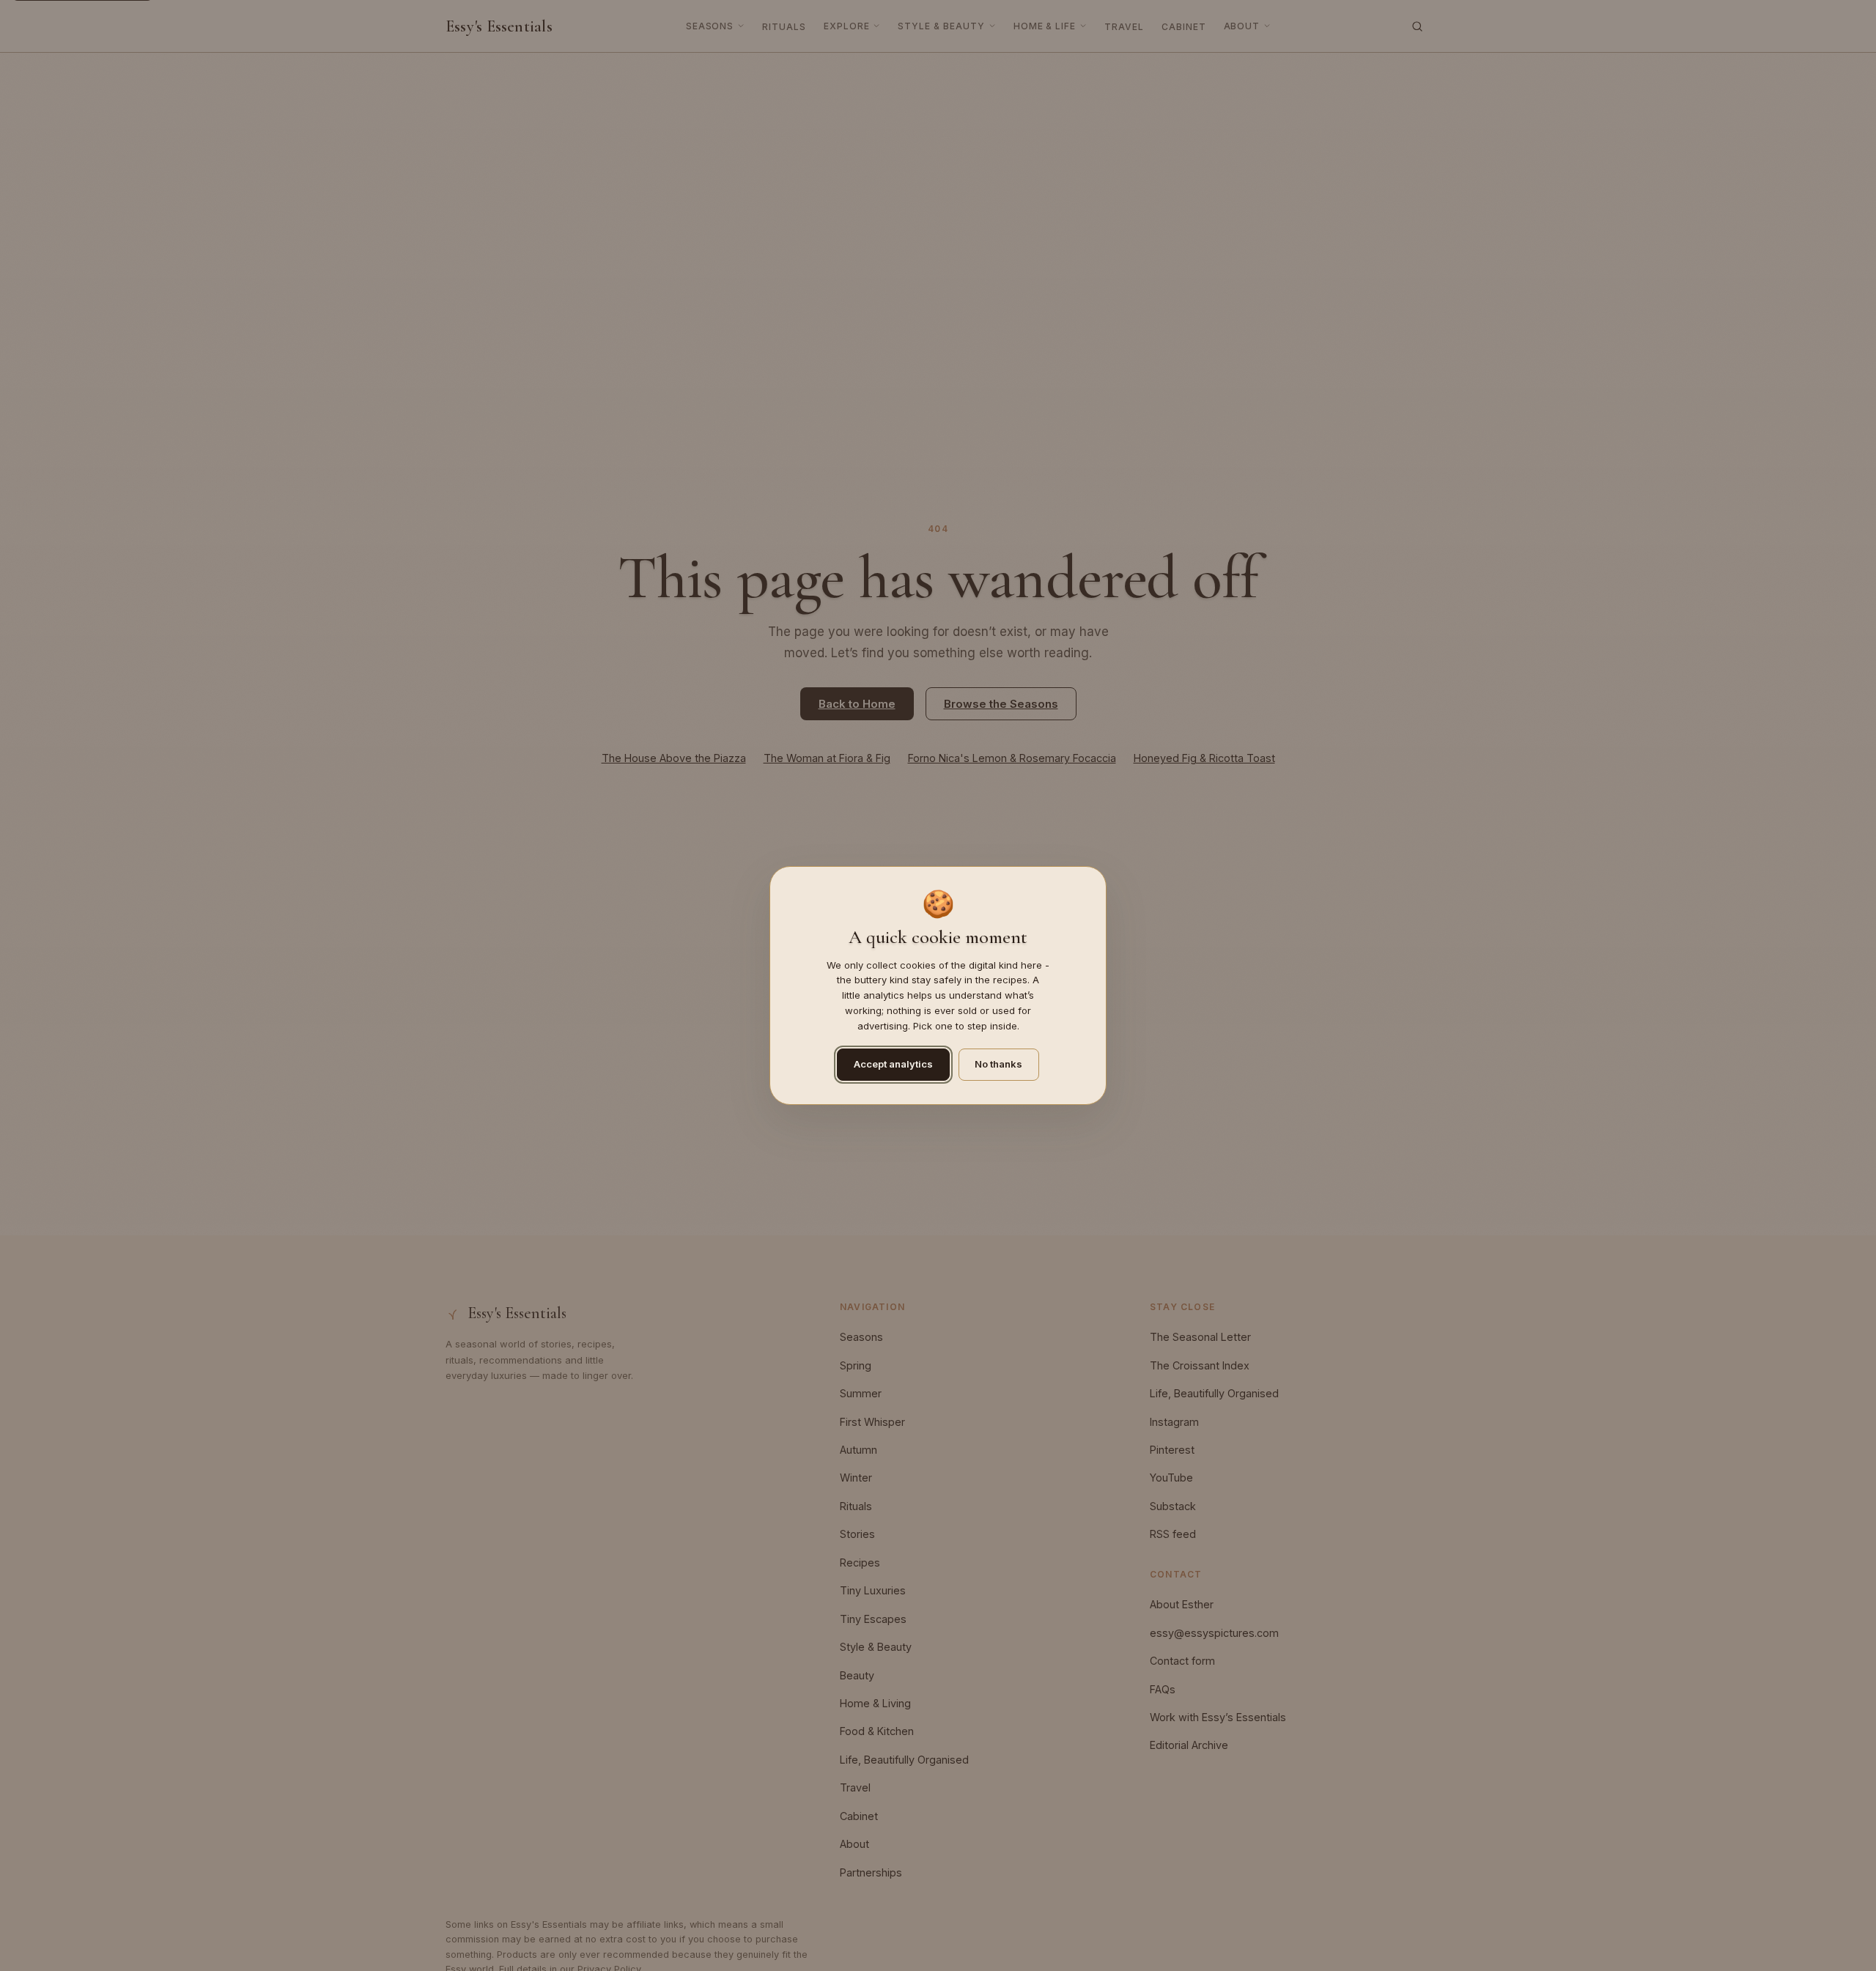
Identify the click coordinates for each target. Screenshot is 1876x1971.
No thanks (998, 1064)
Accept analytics (893, 1064)
